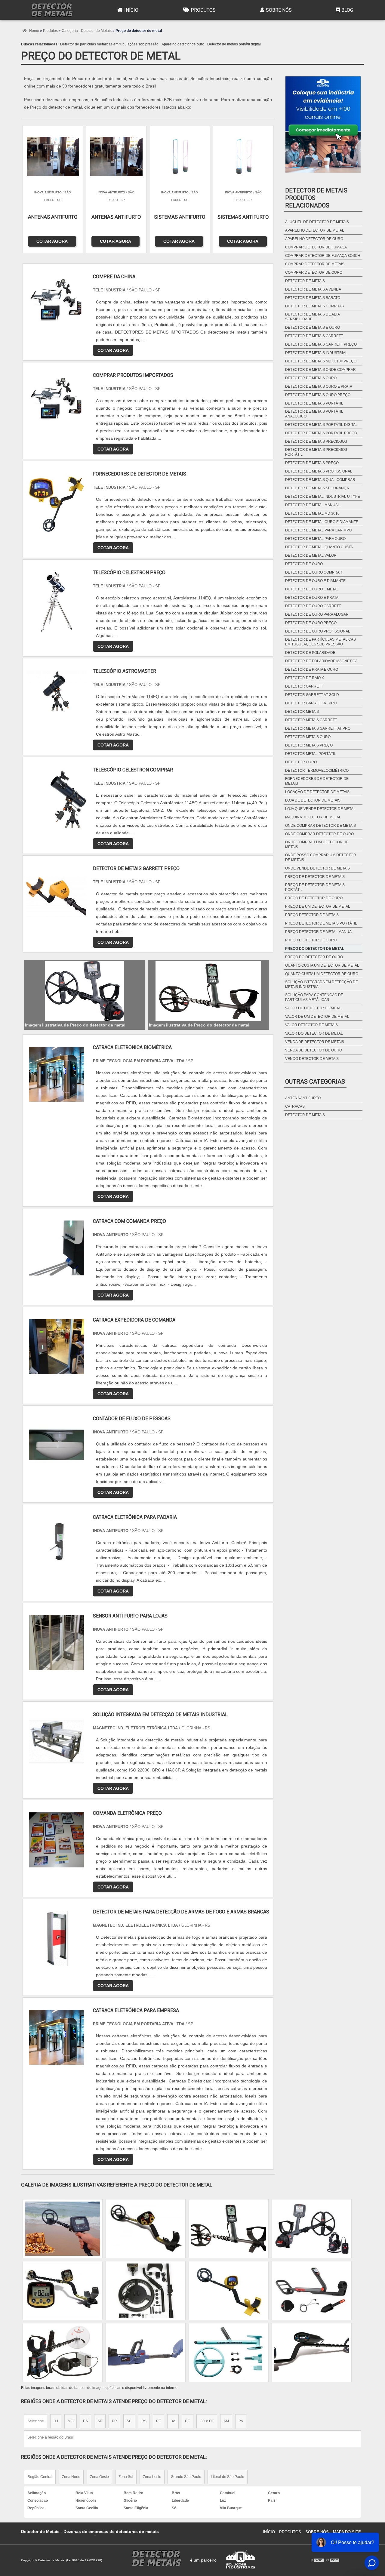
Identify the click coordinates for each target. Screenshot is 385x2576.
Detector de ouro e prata (312, 598)
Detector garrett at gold (312, 695)
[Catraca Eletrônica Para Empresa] (56, 2037)
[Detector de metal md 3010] (312, 2353)
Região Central (40, 2477)
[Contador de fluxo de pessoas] (56, 1445)
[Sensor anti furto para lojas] (56, 1643)
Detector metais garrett (311, 720)
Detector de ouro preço (311, 623)
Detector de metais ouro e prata (319, 386)
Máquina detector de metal (313, 817)
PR (114, 2421)
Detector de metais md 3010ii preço (321, 361)
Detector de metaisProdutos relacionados (316, 198)
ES (85, 2421)
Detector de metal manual (313, 505)
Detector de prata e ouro (312, 669)
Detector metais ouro (308, 737)
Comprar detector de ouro (314, 272)
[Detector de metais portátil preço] (229, 2353)
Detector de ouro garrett (313, 606)
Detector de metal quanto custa (319, 547)
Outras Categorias (315, 1082)
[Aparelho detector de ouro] (312, 2229)
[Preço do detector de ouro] (146, 2291)
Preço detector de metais (312, 915)
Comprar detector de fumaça (316, 247)
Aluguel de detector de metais (317, 222)
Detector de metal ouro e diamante (322, 522)
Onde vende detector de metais (317, 868)
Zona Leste (152, 2477)
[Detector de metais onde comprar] (229, 2229)
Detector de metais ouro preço (318, 395)
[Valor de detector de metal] (229, 2291)
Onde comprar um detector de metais (317, 845)
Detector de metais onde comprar (320, 370)
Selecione (36, 2421)
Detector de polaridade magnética (321, 661)
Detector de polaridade (310, 653)
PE (159, 2421)
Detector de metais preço (312, 463)
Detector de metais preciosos (316, 442)
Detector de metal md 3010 (312, 513)
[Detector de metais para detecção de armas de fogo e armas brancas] (56, 1939)
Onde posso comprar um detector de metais (321, 857)
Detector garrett (304, 686)
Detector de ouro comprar (314, 572)
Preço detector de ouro (311, 940)
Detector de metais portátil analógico (314, 414)
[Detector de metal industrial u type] (312, 2291)
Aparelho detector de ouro (183, 44)
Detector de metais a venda (313, 289)
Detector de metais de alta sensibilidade (312, 317)
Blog (347, 10)
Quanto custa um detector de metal (322, 965)
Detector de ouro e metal (312, 589)
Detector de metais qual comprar (320, 480)
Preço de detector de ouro (314, 898)
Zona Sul (126, 2477)
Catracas (295, 1106)
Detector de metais (305, 281)
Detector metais (302, 712)
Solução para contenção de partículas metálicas (314, 997)
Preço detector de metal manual (319, 932)
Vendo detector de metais (312, 1059)
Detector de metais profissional (319, 471)
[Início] (52, 10)
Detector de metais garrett (314, 336)
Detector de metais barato (313, 298)
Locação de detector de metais (317, 792)
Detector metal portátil (311, 754)
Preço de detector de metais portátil (315, 887)
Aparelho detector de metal (315, 230)
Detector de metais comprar (315, 306)
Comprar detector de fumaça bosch (323, 256)
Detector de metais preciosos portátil (316, 452)
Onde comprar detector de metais (320, 826)
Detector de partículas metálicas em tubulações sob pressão (109, 44)
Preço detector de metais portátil (321, 923)
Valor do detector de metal (314, 1033)
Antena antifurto (303, 1098)
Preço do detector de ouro (314, 957)
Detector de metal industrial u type (323, 497)
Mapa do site (347, 2532)
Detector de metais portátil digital (234, 44)
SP (100, 2421)
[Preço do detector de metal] (85, 991)
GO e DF (207, 2421)
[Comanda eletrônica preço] (56, 1840)
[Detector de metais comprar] (63, 2353)
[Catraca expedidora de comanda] (56, 1347)
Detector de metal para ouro (315, 539)
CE (188, 2421)
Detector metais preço (309, 745)
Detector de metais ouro (311, 378)
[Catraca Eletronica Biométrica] (56, 1074)
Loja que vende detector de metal (320, 809)
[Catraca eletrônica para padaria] (56, 1544)
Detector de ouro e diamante (315, 581)
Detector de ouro (304, 564)
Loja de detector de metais (313, 800)
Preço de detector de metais (315, 877)
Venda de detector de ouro (314, 1050)
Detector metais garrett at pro (318, 728)
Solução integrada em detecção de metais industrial (322, 984)
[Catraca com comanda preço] (56, 1248)
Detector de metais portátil (314, 403)
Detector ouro (301, 762)
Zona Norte (71, 2477)
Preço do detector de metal (315, 949)
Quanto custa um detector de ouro (322, 974)
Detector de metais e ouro (313, 328)
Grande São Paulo (186, 2477)
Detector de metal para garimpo (318, 530)
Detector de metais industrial (316, 353)
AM (226, 2421)
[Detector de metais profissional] (63, 2291)
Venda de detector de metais (315, 1042)
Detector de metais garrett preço (321, 344)
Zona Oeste (99, 2477)
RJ (56, 2421)
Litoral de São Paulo (228, 2477)
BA (173, 2421)
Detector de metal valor (311, 556)
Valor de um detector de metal (317, 1017)
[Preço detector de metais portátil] (63, 2229)
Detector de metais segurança (317, 488)
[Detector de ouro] (146, 2353)
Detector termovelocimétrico (317, 771)
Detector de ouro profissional (318, 631)
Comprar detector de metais (315, 264)
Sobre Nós (279, 10)
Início (131, 10)
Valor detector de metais (311, 1025)
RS (144, 2421)
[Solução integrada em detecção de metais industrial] (56, 1741)
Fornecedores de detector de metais (317, 781)
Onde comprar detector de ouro (319, 834)
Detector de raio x (305, 678)
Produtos (203, 10)
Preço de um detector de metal (318, 906)
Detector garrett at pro (311, 703)
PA (241, 2421)
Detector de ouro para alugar (317, 614)
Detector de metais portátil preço (321, 433)
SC (129, 2421)
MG (71, 2421)
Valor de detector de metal (314, 1008)
